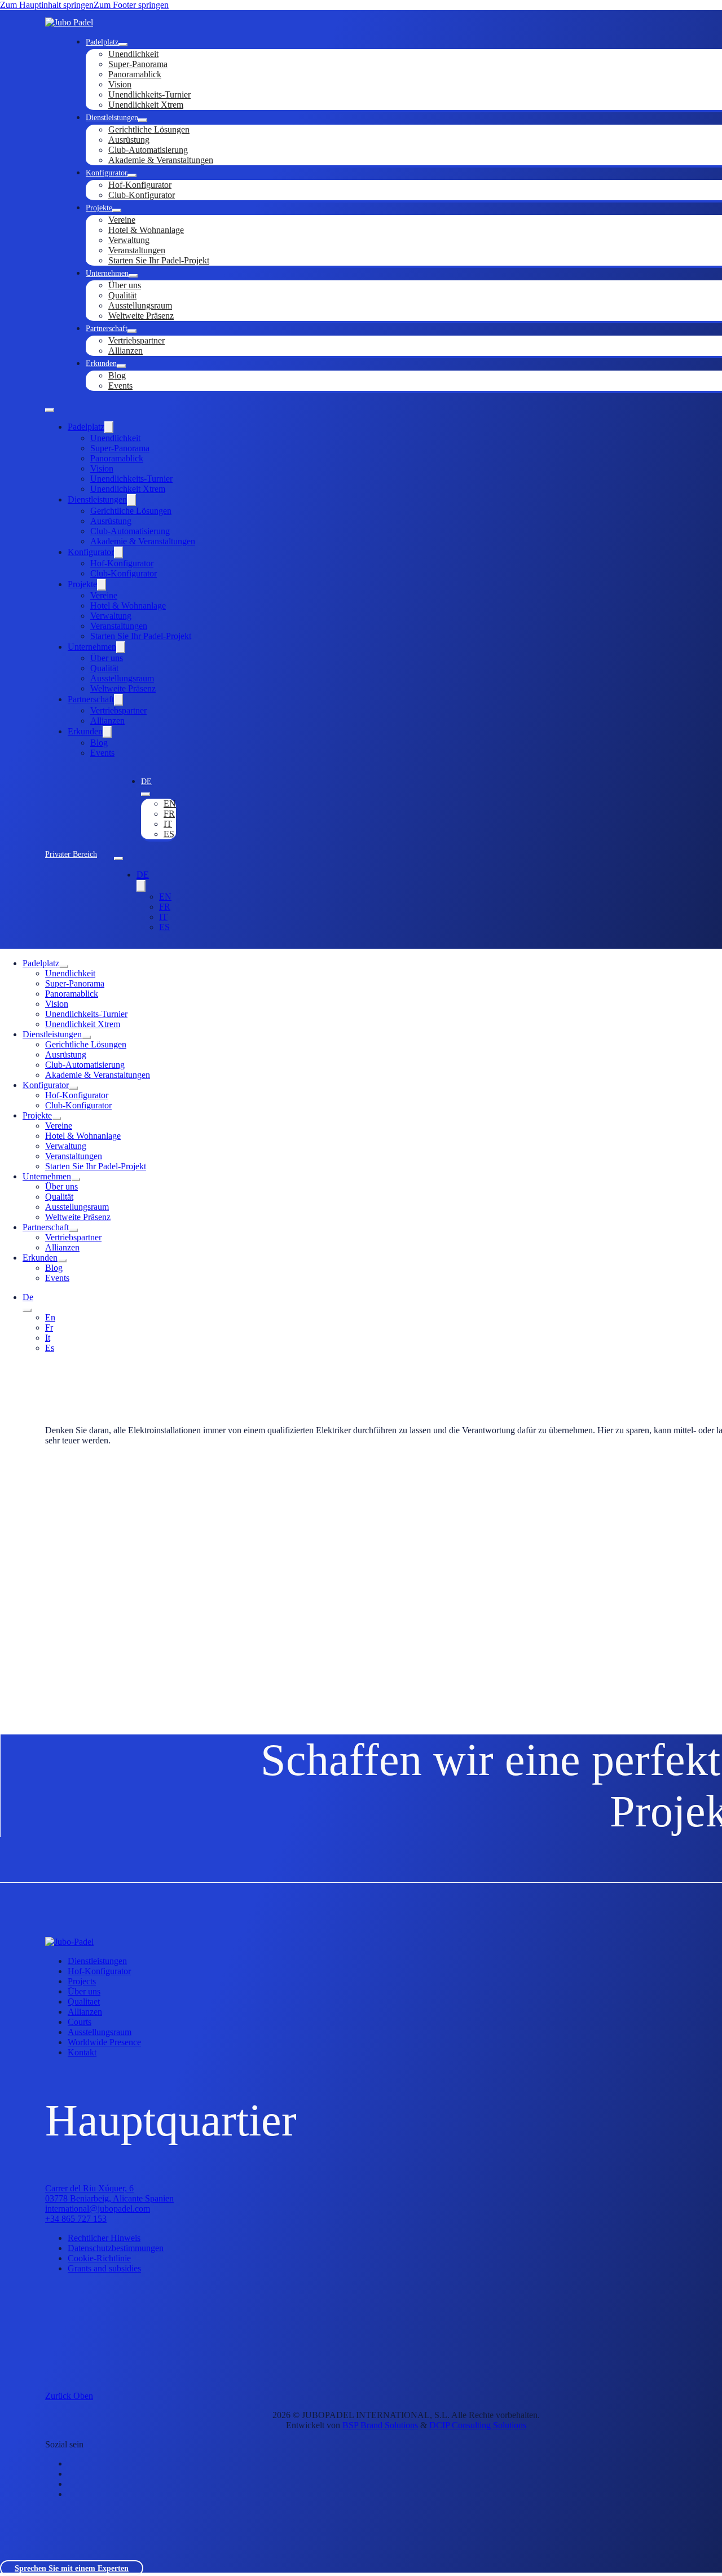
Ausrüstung (129, 140)
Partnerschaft (107, 328)
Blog (117, 375)
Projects (82, 1981)
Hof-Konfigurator (140, 185)
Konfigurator (107, 173)
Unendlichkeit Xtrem (146, 105)
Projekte (99, 208)
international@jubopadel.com (98, 2209)
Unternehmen (107, 273)
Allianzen (126, 351)
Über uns (125, 285)
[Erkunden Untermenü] (121, 366)
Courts (80, 2022)
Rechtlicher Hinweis (104, 2238)
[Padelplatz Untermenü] (123, 45)
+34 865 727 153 (76, 2219)
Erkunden (101, 363)
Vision (120, 84)
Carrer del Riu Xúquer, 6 (89, 2188)
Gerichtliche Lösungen (149, 129)
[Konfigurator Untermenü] (132, 175)
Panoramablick (135, 74)
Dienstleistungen (112, 117)
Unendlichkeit (133, 54)
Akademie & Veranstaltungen (161, 160)
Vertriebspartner (137, 340)
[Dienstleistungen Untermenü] (143, 120)
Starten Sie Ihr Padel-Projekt (159, 260)
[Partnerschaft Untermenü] (132, 331)
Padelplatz (102, 42)
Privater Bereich (71, 854)
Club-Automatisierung (148, 150)
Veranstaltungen (137, 250)
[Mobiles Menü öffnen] (50, 410)
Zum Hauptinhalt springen (47, 5)
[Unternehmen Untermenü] (133, 276)
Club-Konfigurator (142, 195)
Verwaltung (129, 240)
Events (120, 386)
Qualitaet (84, 2002)
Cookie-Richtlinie (99, 2258)
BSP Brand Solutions (380, 2425)
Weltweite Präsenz (141, 316)
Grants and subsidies (104, 2268)
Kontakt (82, 2052)
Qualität (122, 295)
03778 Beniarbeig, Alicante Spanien (109, 2198)
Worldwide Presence (104, 2042)
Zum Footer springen (131, 5)
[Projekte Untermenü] (117, 210)
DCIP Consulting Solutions (478, 2425)
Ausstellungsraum (140, 305)
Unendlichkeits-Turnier (149, 94)
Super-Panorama (138, 64)
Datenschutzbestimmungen (116, 2248)
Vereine (122, 220)
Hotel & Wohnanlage (146, 230)
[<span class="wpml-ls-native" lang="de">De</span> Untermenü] (146, 794)
